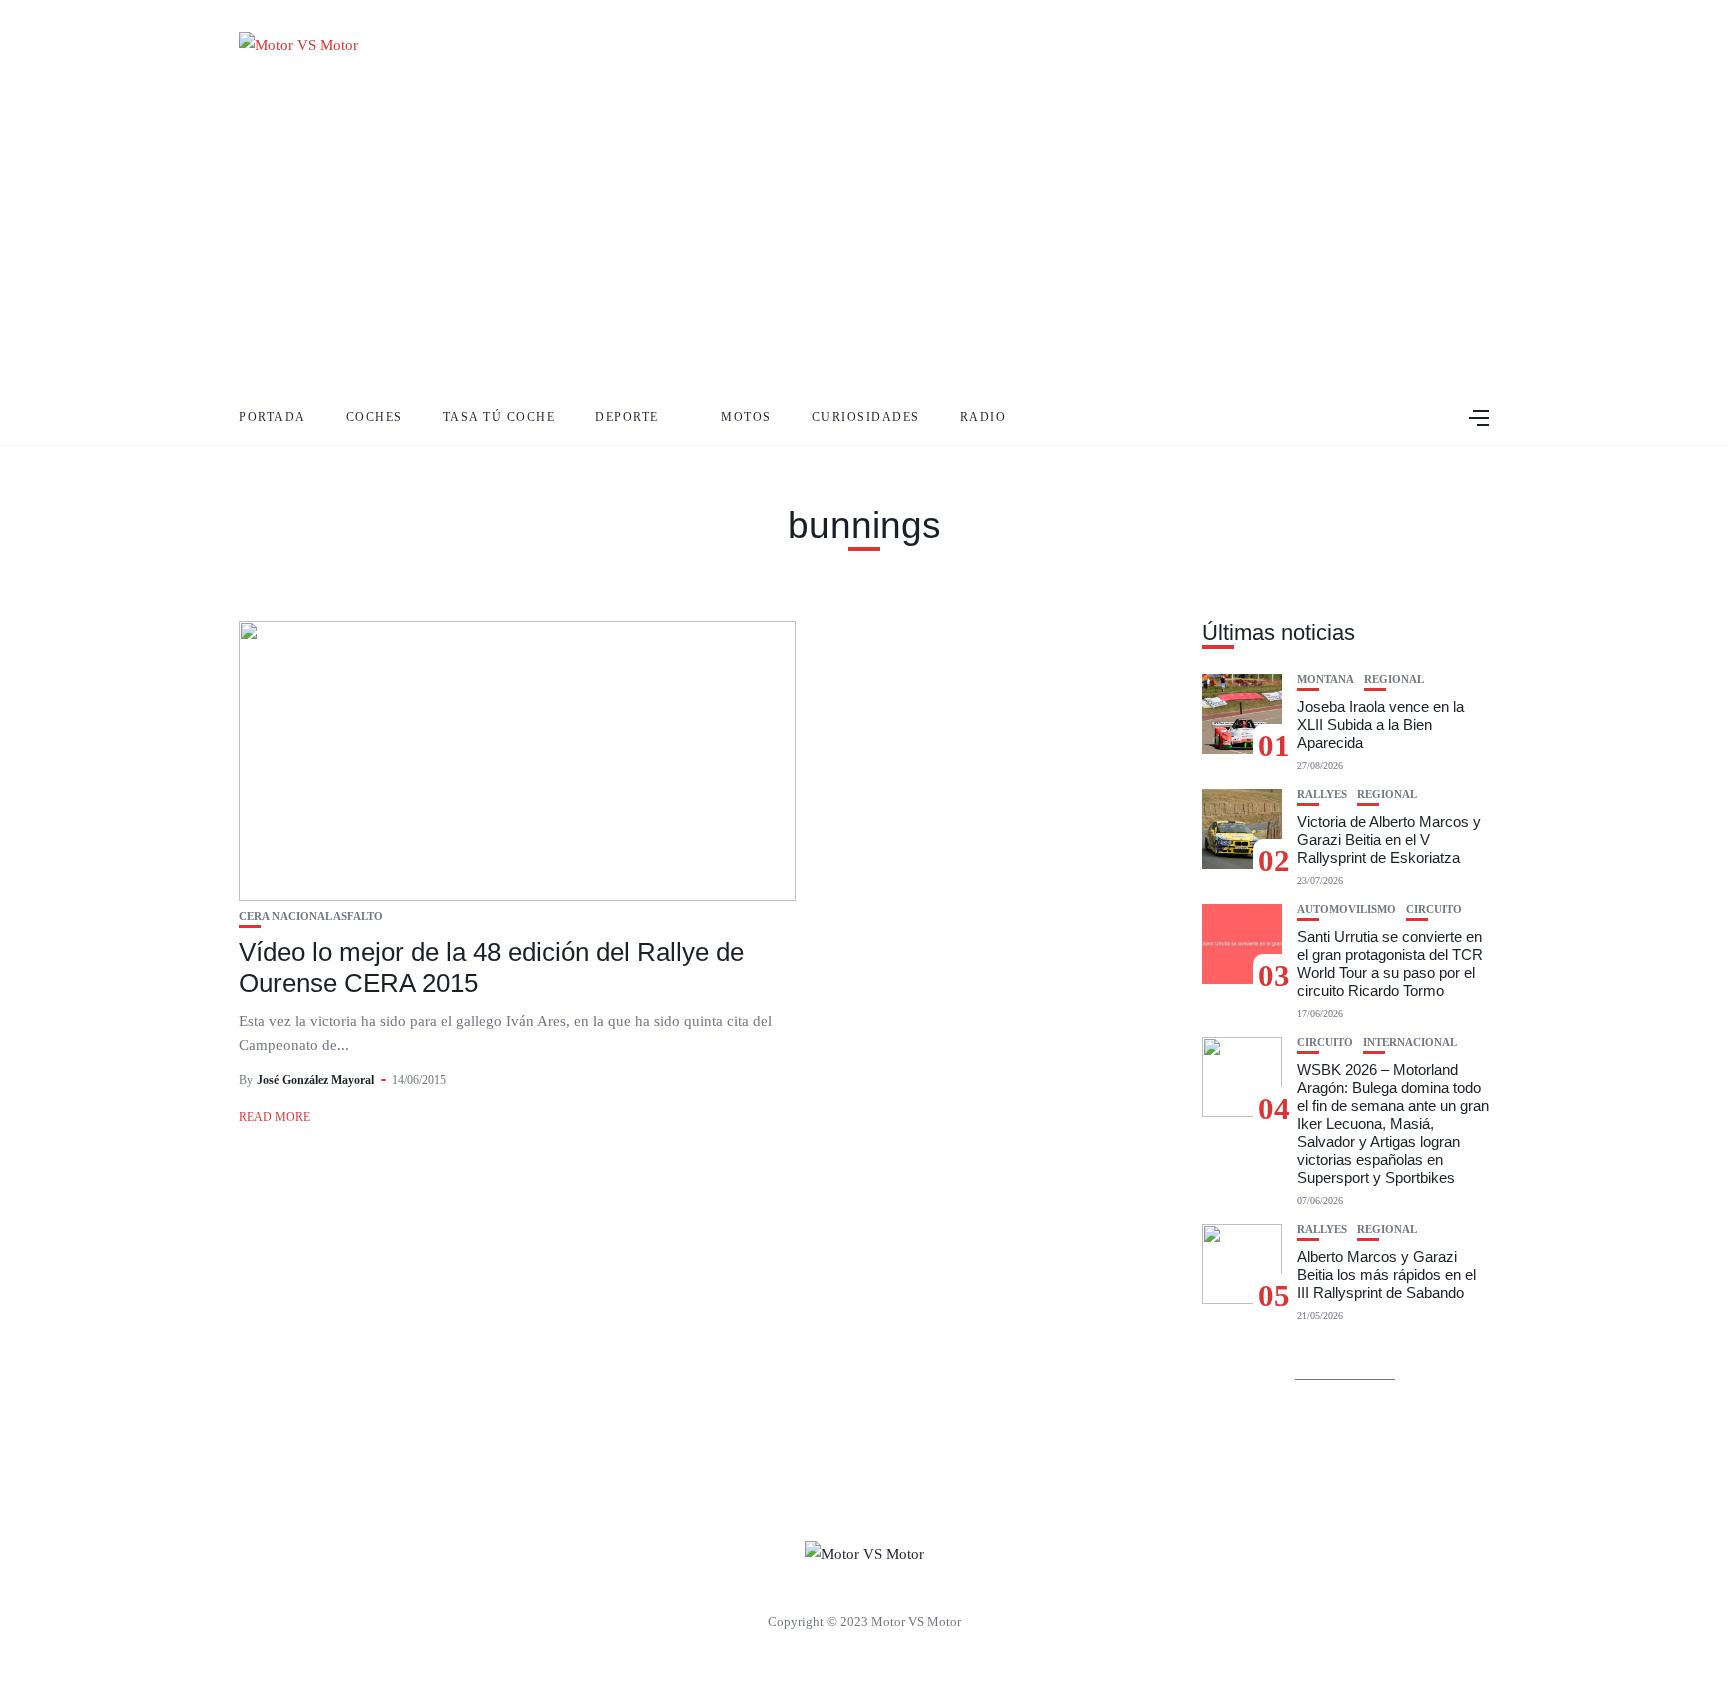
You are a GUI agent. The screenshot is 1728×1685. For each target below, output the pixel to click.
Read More (274, 1117)
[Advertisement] (864, 240)
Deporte (627, 417)
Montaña (1325, 679)
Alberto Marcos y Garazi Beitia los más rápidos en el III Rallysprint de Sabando (1386, 1274)
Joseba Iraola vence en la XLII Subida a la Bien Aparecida (1380, 724)
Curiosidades (866, 417)
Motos (746, 417)
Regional (1394, 679)
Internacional (1410, 1042)
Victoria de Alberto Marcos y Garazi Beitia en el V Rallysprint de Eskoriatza (1389, 839)
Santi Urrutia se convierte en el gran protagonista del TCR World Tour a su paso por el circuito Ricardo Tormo (1390, 963)
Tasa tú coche (499, 417)
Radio (983, 417)
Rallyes (1322, 794)
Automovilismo (1346, 909)
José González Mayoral (315, 1080)
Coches (374, 417)
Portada (272, 417)
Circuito (1434, 909)
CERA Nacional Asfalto (311, 916)
